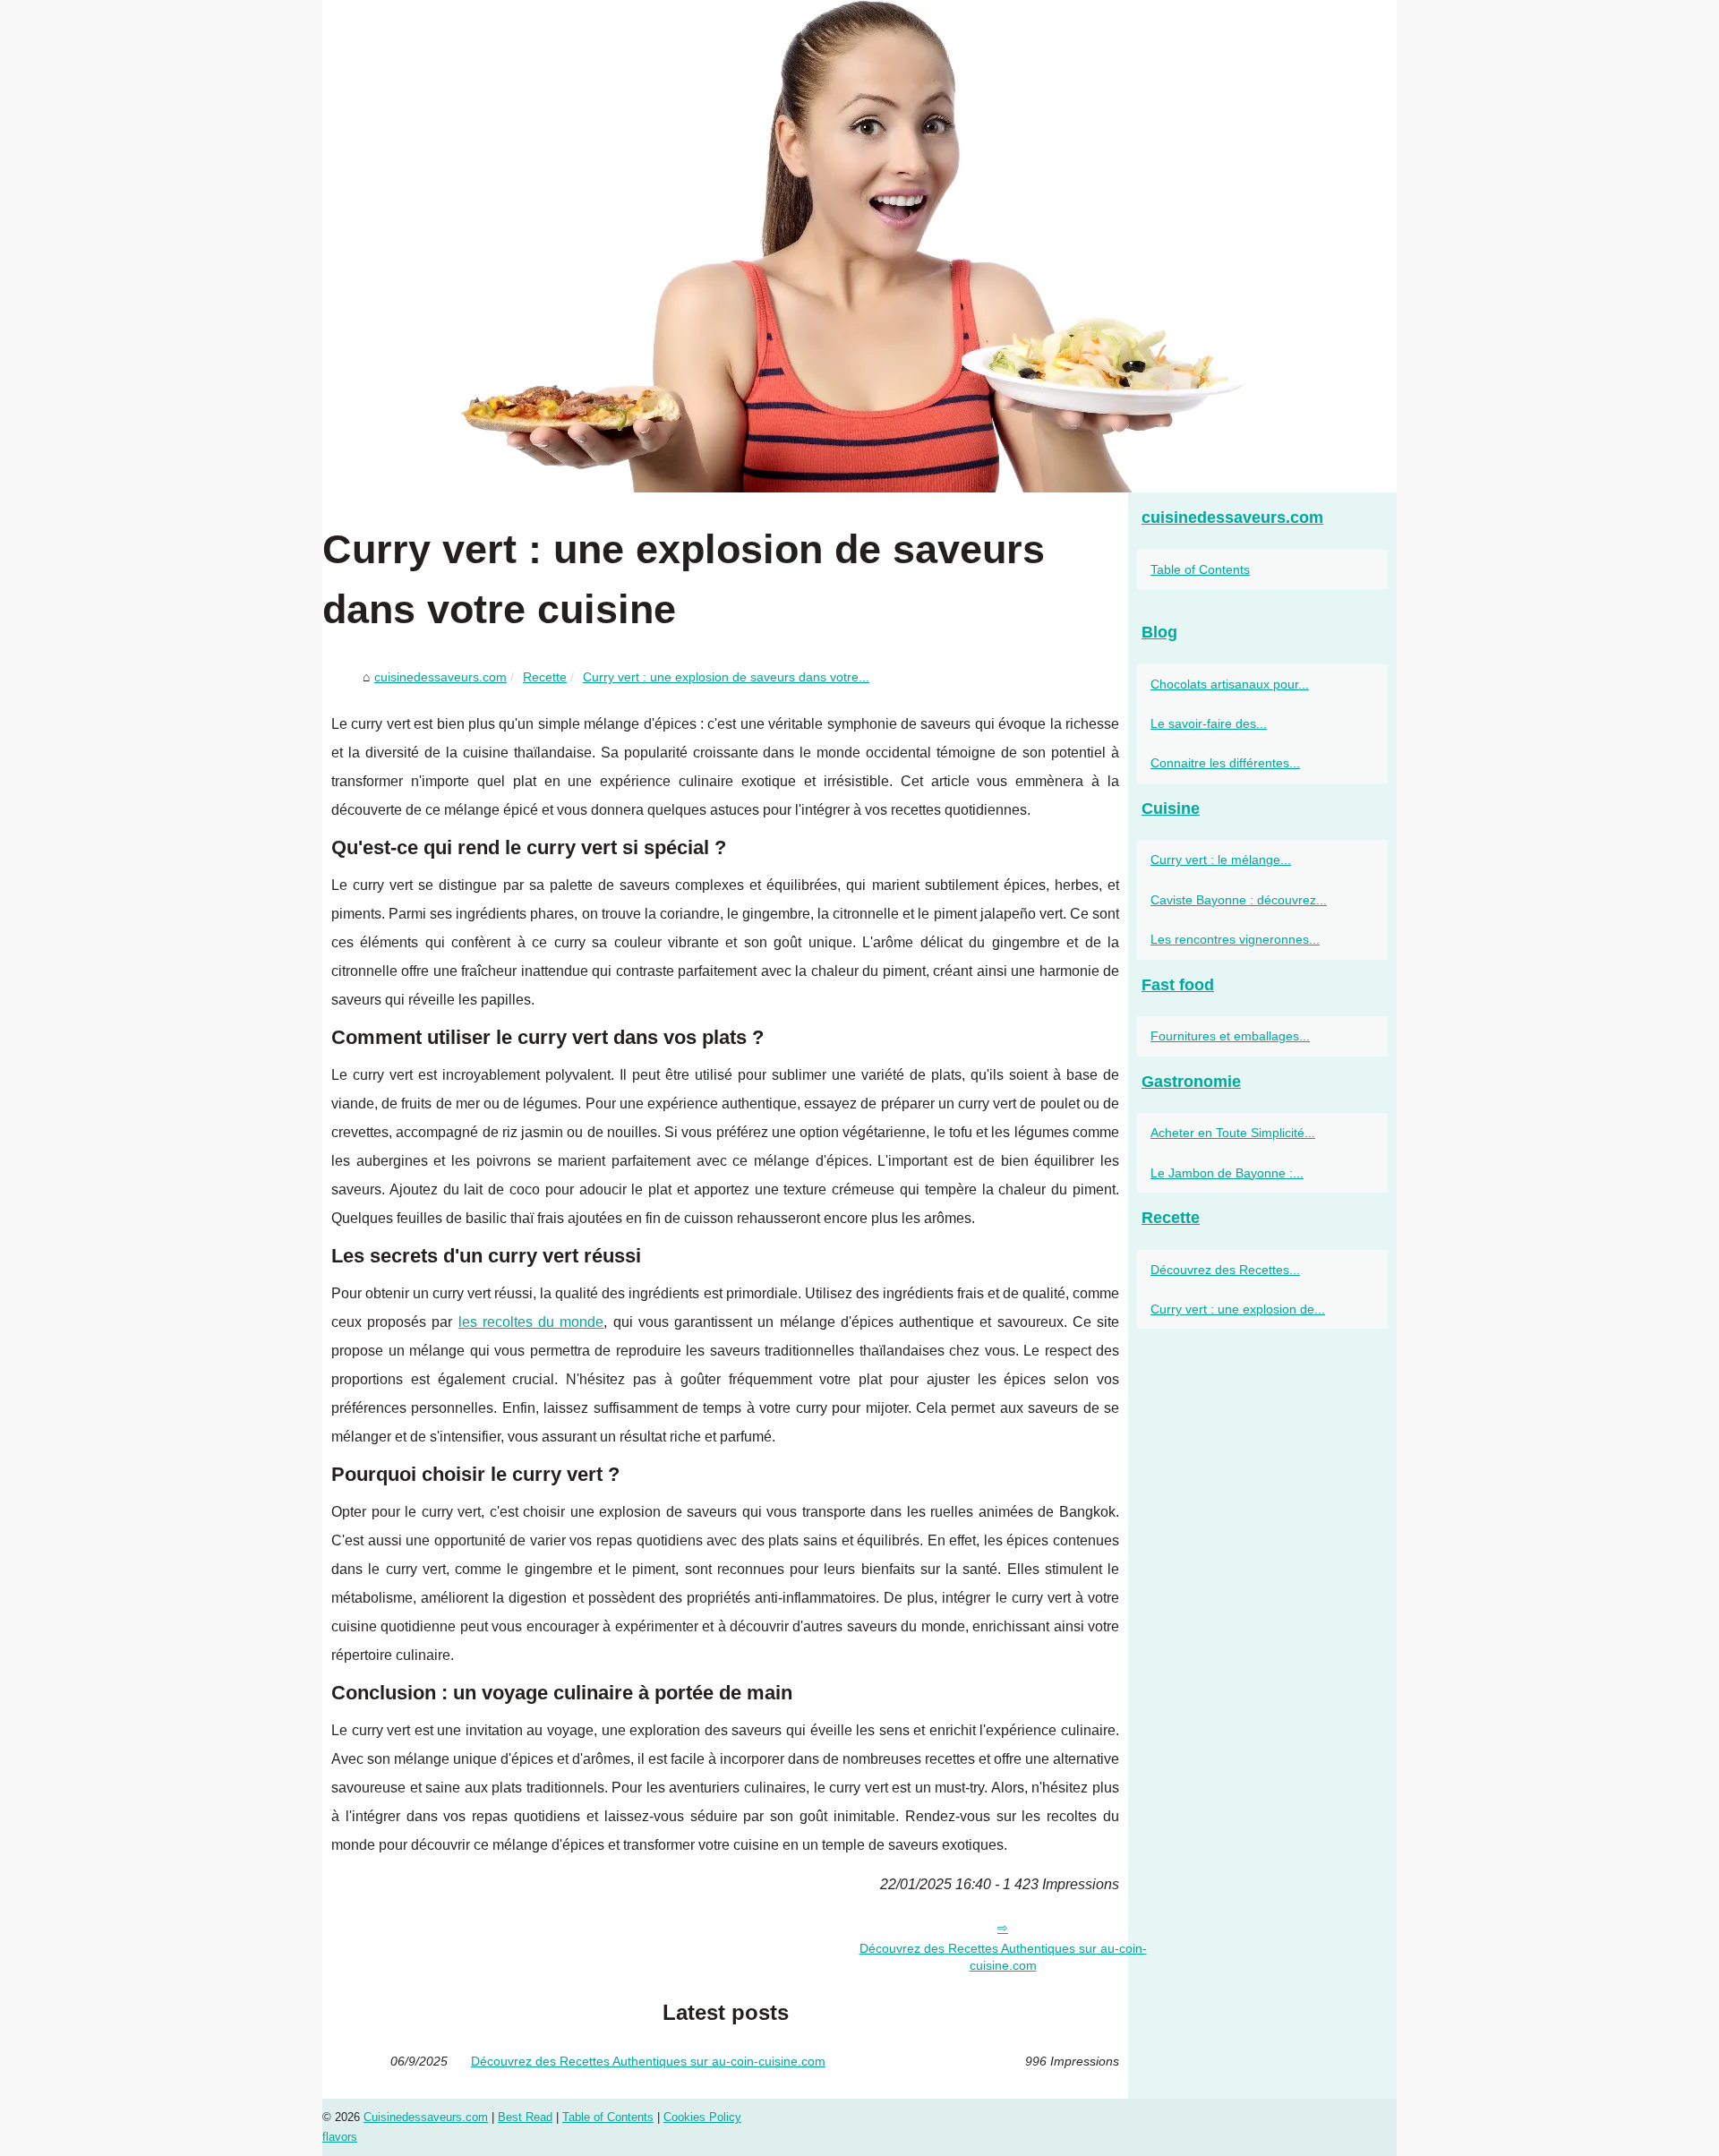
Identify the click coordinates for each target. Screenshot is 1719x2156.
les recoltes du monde (531, 1322)
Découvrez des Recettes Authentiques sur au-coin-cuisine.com (1003, 1957)
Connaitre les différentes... (1225, 763)
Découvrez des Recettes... (1225, 1270)
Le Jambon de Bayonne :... (1227, 1173)
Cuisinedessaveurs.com (426, 2117)
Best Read (525, 2117)
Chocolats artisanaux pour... (1230, 684)
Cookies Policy (702, 2117)
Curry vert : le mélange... (1221, 860)
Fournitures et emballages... (1230, 1036)
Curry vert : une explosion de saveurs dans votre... (726, 677)
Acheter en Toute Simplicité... (1233, 1133)
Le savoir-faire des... (1209, 723)
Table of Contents (1200, 569)
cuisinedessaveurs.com (440, 677)
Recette (545, 677)
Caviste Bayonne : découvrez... (1239, 900)
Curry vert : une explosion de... (1238, 1309)
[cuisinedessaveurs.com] (859, 246)
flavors (340, 2137)
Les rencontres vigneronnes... (1235, 939)
